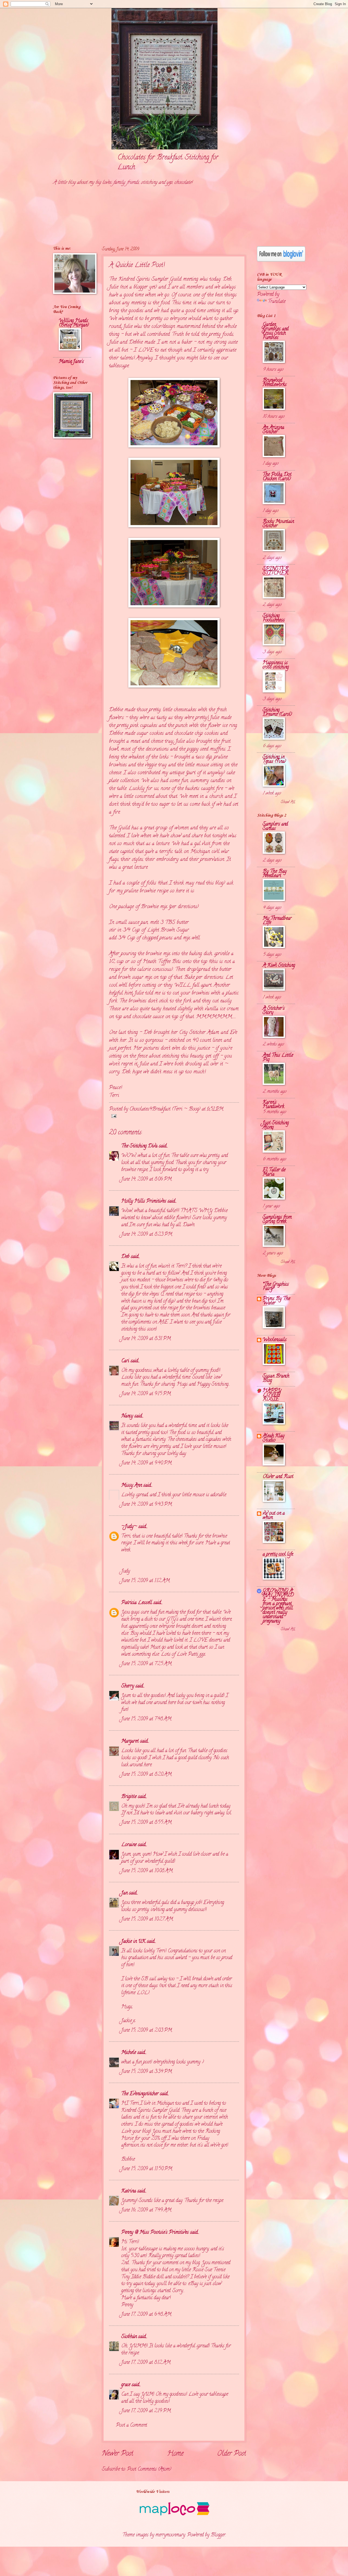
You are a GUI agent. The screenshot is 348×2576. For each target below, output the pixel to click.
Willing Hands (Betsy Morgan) (74, 323)
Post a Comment (131, 2425)
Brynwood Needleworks (275, 383)
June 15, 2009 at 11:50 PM (147, 2169)
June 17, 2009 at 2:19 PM (146, 2411)
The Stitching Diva (139, 1146)
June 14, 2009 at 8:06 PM (146, 1179)
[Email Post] (113, 1117)
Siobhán (129, 2337)
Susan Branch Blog (276, 1378)
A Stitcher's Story (274, 1011)
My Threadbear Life (277, 921)
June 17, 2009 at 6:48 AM (146, 2315)
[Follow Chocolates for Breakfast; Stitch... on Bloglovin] (281, 261)
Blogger (218, 2535)
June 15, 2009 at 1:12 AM (145, 1581)
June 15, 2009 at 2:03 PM (147, 2030)
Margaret (130, 1741)
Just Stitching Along (276, 1125)
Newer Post (118, 2454)
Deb (227, 279)
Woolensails (275, 1340)
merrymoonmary (170, 2535)
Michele (129, 2053)
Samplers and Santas (275, 826)
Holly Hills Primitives (144, 1201)
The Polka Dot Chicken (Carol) (277, 477)
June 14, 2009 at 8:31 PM (146, 1339)
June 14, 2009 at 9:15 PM (146, 1394)
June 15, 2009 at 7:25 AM (146, 1664)
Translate (277, 302)
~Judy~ (129, 1527)
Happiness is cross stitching (276, 665)
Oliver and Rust (278, 1477)
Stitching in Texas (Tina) (274, 759)
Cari (125, 1361)
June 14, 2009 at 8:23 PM (147, 1234)
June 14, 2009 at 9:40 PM (146, 1463)
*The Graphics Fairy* (276, 1287)
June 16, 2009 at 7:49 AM (146, 2210)
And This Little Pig (278, 1058)
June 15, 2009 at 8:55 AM (146, 1823)
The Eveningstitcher (140, 2094)
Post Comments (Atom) (149, 2469)
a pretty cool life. (278, 1554)
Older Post (232, 2454)
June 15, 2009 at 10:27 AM (147, 1919)
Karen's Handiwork (273, 1105)
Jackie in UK (133, 1942)
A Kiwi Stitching (279, 966)
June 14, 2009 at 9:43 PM (147, 1505)
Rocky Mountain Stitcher (278, 524)
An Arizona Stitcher (273, 430)
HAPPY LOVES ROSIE (272, 1395)
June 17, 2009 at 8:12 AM (146, 2363)
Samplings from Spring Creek (277, 1220)
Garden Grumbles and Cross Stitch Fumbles (276, 331)
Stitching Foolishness (274, 618)
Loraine (129, 1845)
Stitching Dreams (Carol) (277, 712)
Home (175, 2454)
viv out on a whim (274, 1516)
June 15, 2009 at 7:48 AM (146, 1719)
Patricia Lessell (137, 1603)
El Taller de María (274, 1172)
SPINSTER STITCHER (276, 571)
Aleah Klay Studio (274, 1438)
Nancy (127, 1416)
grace (126, 2385)
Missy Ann (132, 1485)
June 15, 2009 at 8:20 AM (146, 1775)
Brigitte (129, 1797)
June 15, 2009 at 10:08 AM (147, 1871)
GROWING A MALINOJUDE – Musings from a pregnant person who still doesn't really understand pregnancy (278, 1606)
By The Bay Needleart (275, 874)
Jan (124, 1893)
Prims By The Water (276, 1301)
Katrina (129, 2191)
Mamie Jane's (71, 362)
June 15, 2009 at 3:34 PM (147, 2072)
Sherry (128, 1686)
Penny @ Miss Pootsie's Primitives (155, 2233)
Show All (288, 802)
